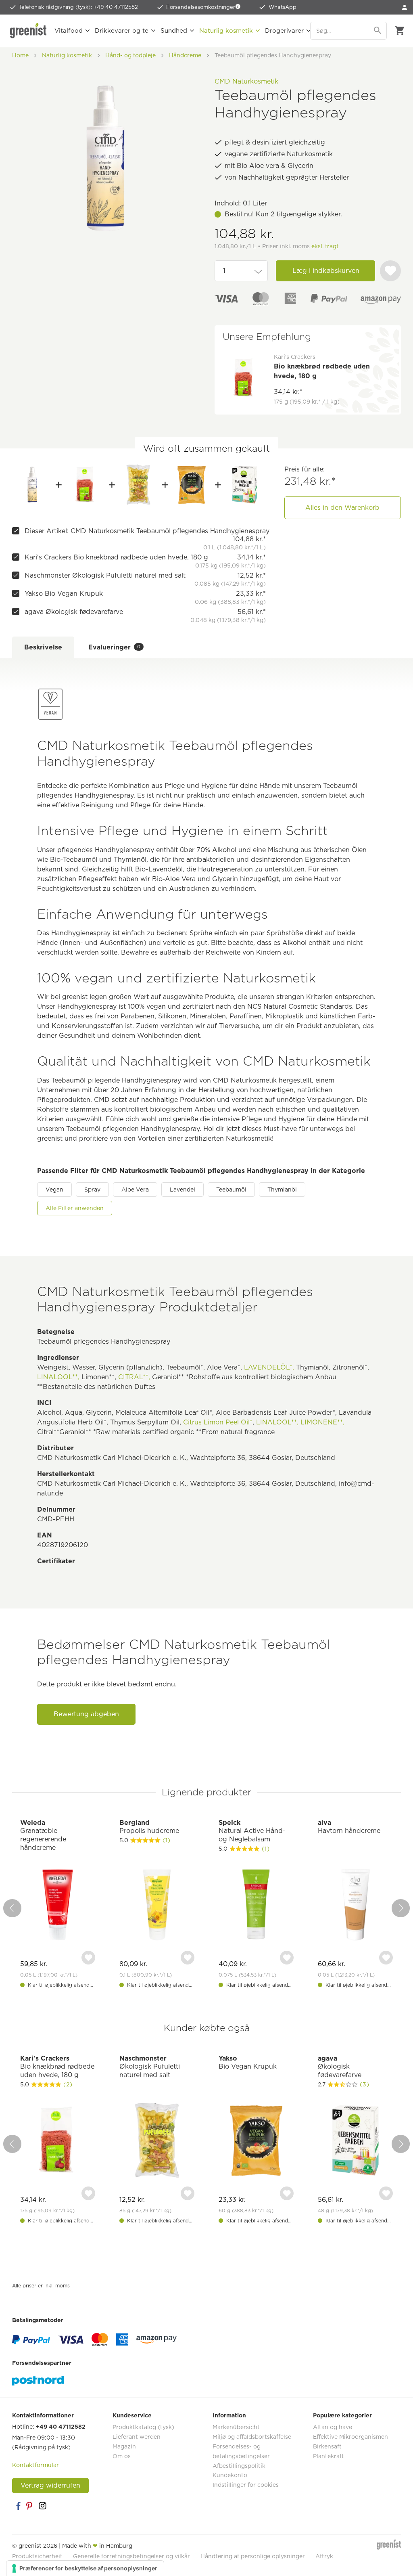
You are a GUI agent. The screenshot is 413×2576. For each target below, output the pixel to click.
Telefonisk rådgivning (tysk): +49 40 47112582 (78, 7)
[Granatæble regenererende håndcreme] (58, 1906)
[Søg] (378, 31)
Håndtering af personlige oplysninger (253, 2556)
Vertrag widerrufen (50, 2485)
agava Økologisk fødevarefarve (74, 612)
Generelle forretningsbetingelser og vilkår (131, 2556)
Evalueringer (114, 647)
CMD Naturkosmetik (246, 81)
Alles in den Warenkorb (342, 508)
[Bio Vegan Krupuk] (192, 485)
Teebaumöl (231, 1190)
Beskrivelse (43, 647)
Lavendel (183, 1190)
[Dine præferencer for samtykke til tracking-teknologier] (85, 2568)
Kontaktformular (35, 2465)
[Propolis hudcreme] (157, 1906)
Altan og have (333, 2427)
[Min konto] (405, 7)
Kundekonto (230, 2475)
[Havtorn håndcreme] (355, 1906)
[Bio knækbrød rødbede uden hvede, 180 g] (86, 485)
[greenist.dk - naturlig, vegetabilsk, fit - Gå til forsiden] (28, 31)
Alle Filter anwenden (75, 1208)
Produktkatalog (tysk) (143, 2427)
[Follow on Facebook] (18, 2506)
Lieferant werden (137, 2437)
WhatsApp (283, 7)
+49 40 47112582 (61, 2427)
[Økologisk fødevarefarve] (244, 485)
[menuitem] (405, 7)
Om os (122, 2456)
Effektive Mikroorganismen (350, 2437)
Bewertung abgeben (86, 1714)
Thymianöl (282, 1190)
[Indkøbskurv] (399, 31)
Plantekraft (329, 2456)
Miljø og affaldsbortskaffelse (252, 2437)
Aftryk (324, 2556)
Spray (92, 1190)
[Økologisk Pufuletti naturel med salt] (138, 485)
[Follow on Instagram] (42, 2506)
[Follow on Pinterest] (30, 2506)
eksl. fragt (325, 246)
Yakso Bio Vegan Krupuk (64, 594)
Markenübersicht (236, 2427)
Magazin (124, 2446)
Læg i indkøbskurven (326, 271)
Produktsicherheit (37, 2556)
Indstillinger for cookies (246, 2485)
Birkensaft (327, 2446)
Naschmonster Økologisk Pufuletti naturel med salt (105, 575)
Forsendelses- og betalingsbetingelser (241, 2451)
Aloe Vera (135, 1190)
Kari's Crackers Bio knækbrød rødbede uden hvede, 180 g (116, 557)
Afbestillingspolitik (239, 2466)
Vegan (54, 1190)
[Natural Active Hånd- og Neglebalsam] (256, 1906)
